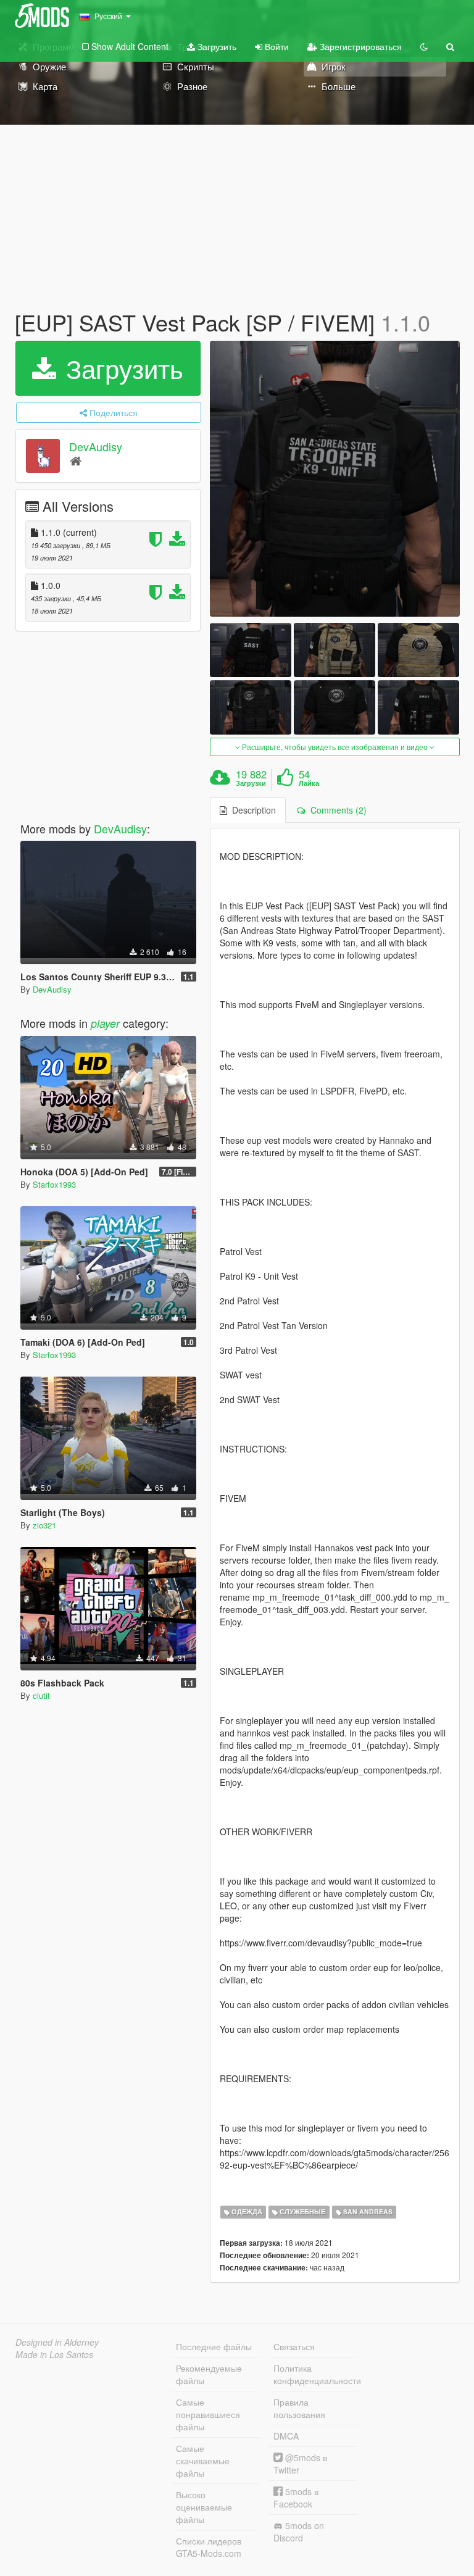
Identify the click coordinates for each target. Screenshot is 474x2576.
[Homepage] (76, 460)
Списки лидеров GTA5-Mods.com (209, 2547)
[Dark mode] (424, 46)
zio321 (44, 1525)
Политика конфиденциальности (315, 2374)
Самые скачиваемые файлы (203, 2461)
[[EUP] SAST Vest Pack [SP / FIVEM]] (335, 479)
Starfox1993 (54, 1184)
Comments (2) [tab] (336, 810)
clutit (41, 1695)
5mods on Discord (299, 2532)
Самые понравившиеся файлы (208, 2414)
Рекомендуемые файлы (209, 2374)
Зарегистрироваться (360, 46)
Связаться (294, 2346)
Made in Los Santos (54, 2354)
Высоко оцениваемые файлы (204, 2507)
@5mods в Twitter (300, 2464)
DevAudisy (96, 446)
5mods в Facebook (296, 2498)
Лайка (309, 783)
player (105, 1023)
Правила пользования (299, 2408)
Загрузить (216, 46)
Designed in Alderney (57, 2342)
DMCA (286, 2436)
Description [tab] (252, 810)
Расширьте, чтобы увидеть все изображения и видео (335, 747)
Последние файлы (214, 2346)
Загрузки (251, 783)
